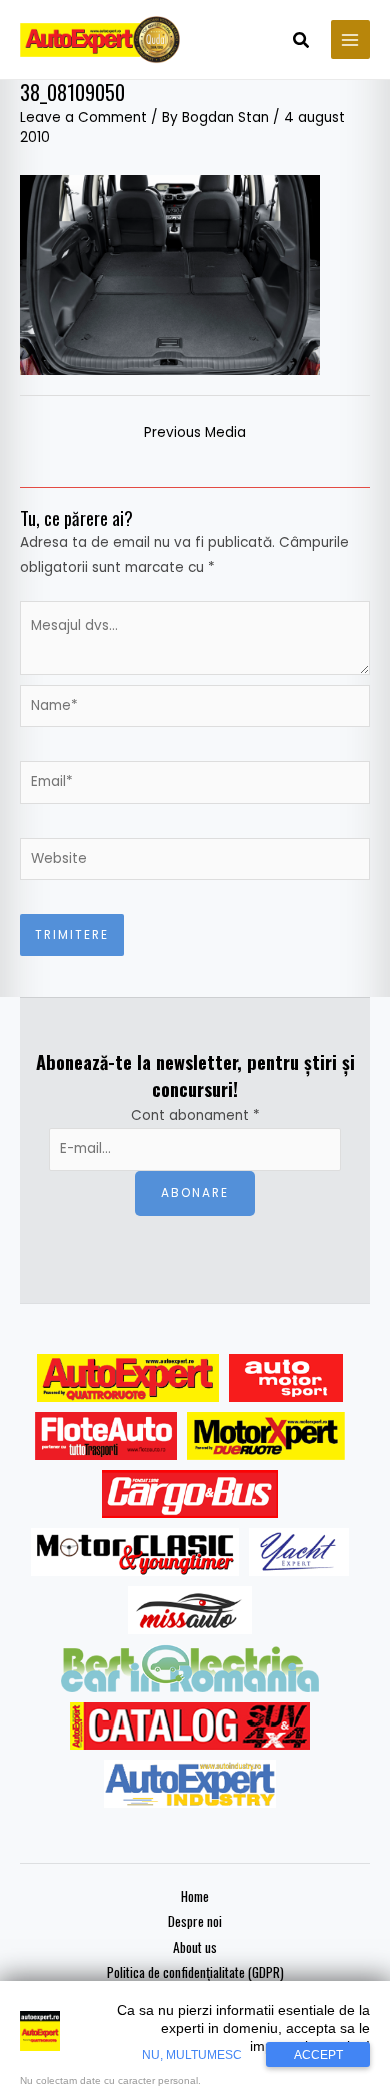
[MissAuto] (190, 1610)
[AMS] (286, 1378)
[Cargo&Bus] (189, 1494)
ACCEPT (318, 2055)
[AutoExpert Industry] (189, 1784)
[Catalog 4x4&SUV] (190, 1726)
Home (195, 1896)
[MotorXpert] (266, 1436)
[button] (302, 42)
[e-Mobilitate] (190, 1668)
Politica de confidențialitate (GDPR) (195, 1972)
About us (195, 1947)
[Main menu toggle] (350, 39)
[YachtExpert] (299, 1552)
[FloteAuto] (106, 1436)
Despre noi (195, 1921)
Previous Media (195, 432)
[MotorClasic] (135, 1552)
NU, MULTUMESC (192, 2055)
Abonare (195, 1193)
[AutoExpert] (128, 1378)
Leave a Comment (83, 117)
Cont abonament (195, 1115)
